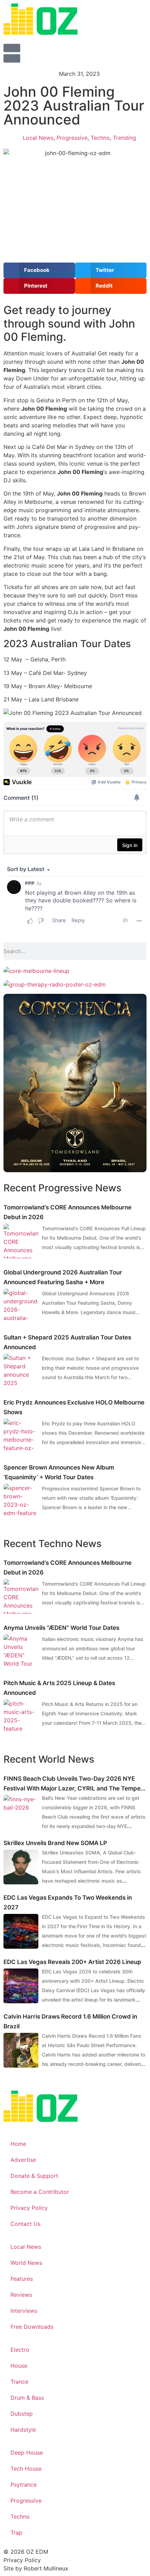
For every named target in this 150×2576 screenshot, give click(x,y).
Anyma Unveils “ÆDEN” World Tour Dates (61, 1628)
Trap (16, 2533)
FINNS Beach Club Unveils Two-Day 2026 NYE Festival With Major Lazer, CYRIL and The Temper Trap (73, 1784)
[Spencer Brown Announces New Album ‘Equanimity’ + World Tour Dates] (21, 1501)
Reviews (21, 2295)
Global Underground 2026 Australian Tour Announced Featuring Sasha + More (63, 1277)
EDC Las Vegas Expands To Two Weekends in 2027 (68, 1902)
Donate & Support (34, 2176)
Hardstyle (23, 2430)
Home (18, 2144)
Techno (100, 138)
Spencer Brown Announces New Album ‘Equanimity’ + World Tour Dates (59, 1472)
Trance (19, 2382)
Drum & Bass (27, 2398)
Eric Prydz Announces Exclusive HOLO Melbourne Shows (74, 1407)
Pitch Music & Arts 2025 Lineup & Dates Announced (59, 1688)
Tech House (26, 2469)
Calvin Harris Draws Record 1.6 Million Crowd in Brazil (70, 2021)
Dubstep (22, 2414)
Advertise (23, 2160)
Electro (20, 2350)
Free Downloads (32, 2327)
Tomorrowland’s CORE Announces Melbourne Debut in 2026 (67, 1212)
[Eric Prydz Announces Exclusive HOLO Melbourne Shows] (21, 1436)
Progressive (72, 138)
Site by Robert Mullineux (36, 2568)
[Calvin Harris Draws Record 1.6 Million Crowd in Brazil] (21, 2050)
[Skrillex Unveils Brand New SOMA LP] (21, 1867)
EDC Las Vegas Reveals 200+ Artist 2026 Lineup (72, 1962)
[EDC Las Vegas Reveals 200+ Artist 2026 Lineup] (21, 1986)
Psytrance (24, 2485)
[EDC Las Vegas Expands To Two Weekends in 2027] (21, 1931)
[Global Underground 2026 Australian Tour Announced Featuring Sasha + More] (21, 1306)
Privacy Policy (29, 2208)
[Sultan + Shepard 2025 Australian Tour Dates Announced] (21, 1371)
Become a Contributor (40, 2192)
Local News (38, 138)
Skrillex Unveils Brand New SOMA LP (55, 1843)
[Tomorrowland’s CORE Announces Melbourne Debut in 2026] (21, 1241)
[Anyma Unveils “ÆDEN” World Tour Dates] (21, 1652)
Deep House (27, 2453)
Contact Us (25, 2224)
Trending (125, 138)
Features (22, 2279)
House (19, 2366)
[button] (39, 270)
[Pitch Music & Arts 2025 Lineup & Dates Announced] (21, 1717)
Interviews (24, 2311)
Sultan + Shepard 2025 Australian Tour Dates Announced (67, 1342)
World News (26, 2263)
